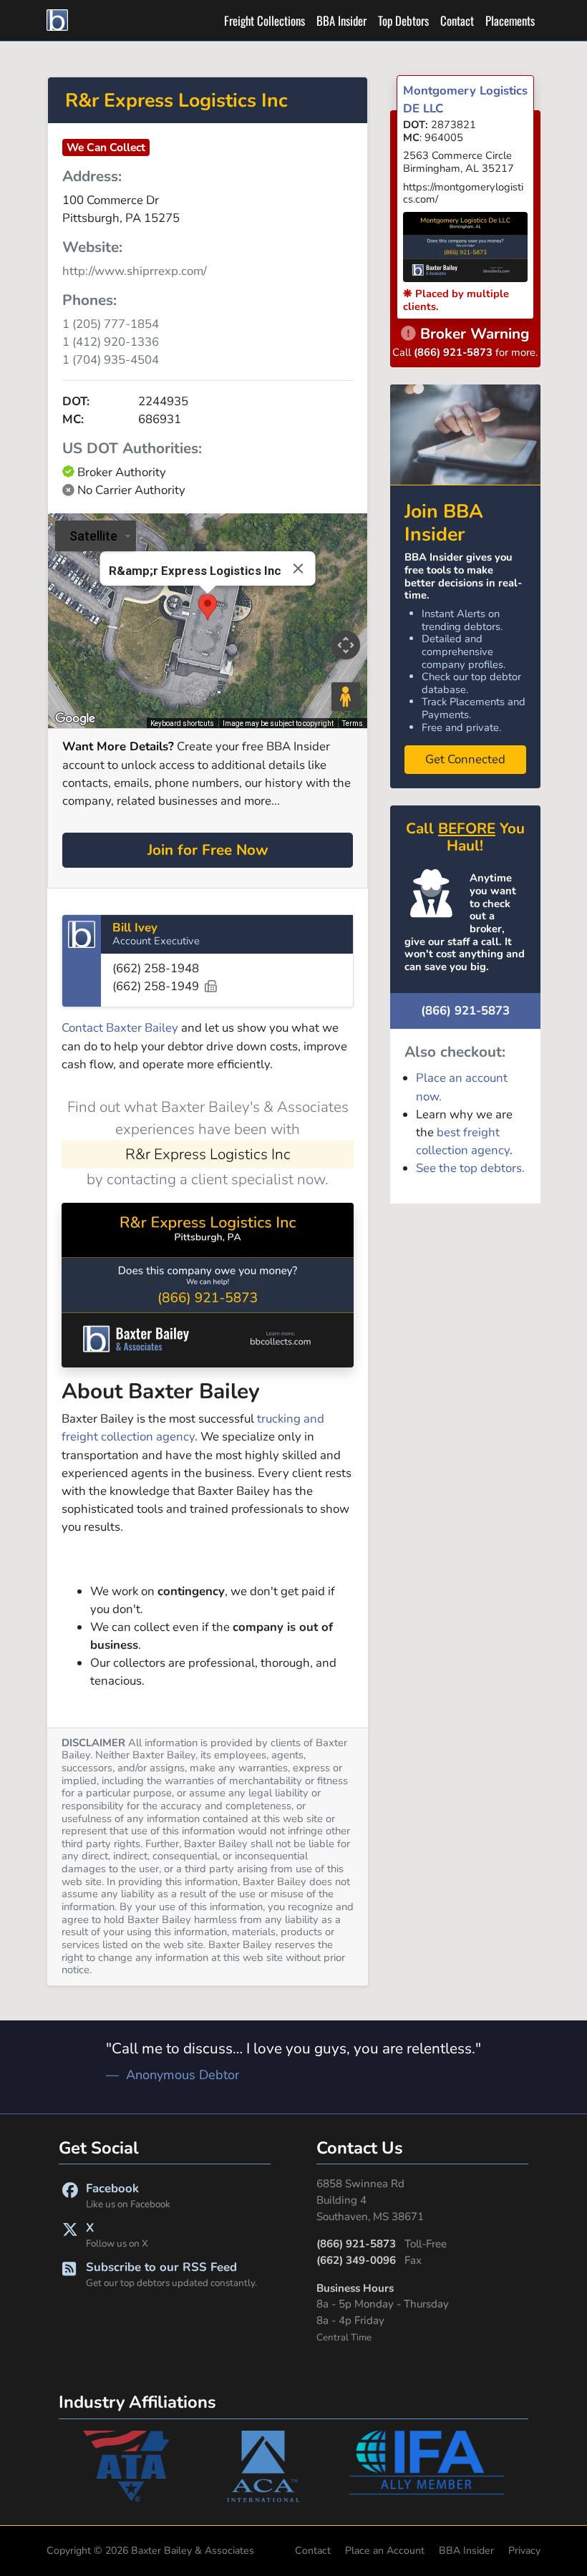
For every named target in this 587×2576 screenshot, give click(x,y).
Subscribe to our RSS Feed (171, 2274)
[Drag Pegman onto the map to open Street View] (346, 697)
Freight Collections (265, 20)
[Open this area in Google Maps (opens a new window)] (75, 719)
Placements (510, 20)
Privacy (524, 2551)
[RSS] (69, 2274)
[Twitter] (70, 2235)
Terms (353, 723)
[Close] (299, 568)
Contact (457, 20)
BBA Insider (341, 20)
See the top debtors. (470, 1168)
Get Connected (465, 759)
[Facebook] (70, 2195)
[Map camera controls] (346, 645)
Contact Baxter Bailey (120, 1028)
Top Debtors (403, 20)
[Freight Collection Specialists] (59, 20)
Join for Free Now (208, 850)
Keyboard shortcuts (182, 723)
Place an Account (385, 2551)
